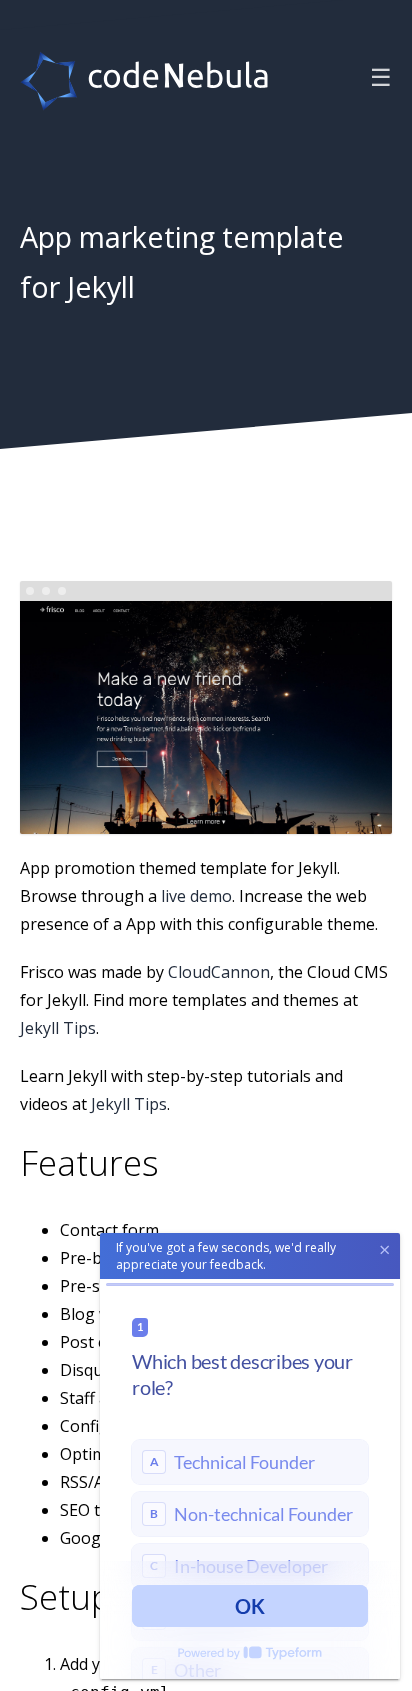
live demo (196, 895)
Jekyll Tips (58, 1027)
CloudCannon (219, 971)
